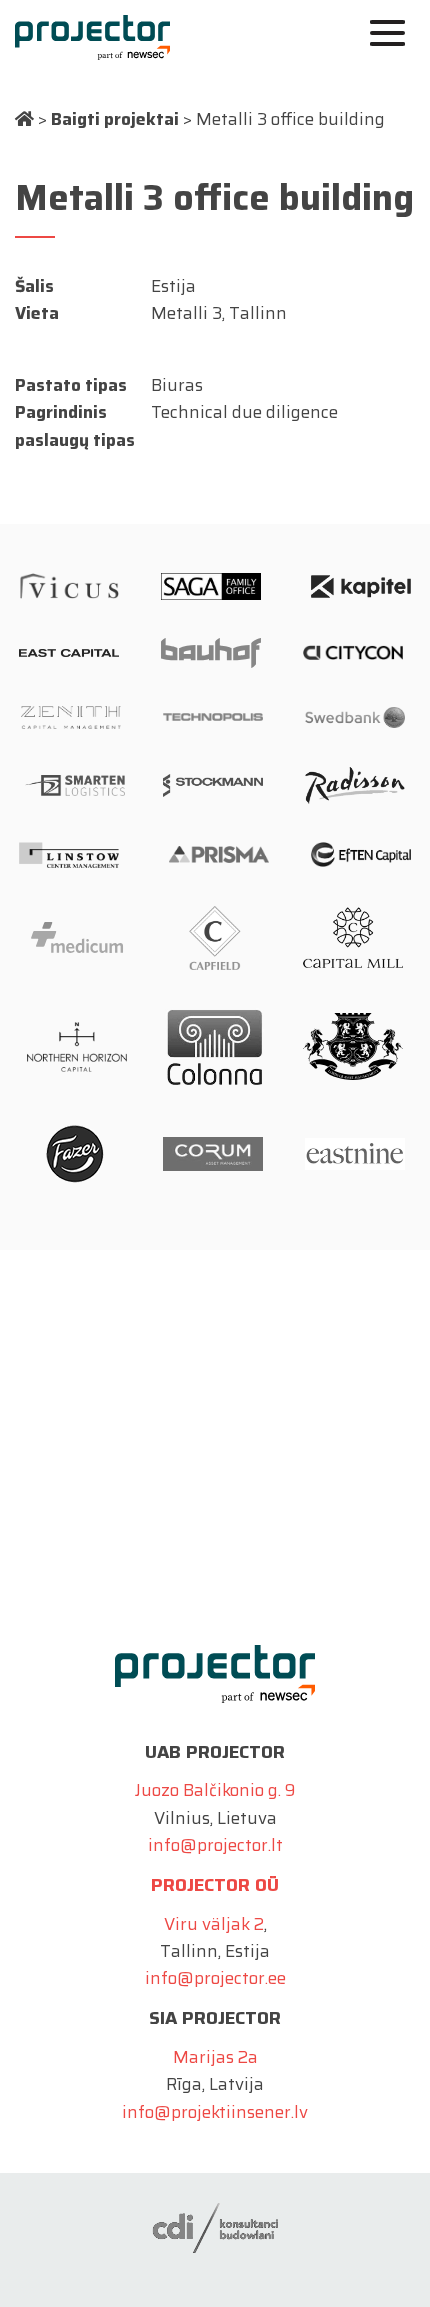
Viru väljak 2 (214, 1924)
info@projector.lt (215, 1845)
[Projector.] (24, 119)
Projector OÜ (215, 1885)
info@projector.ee (215, 1978)
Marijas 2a (215, 2057)
